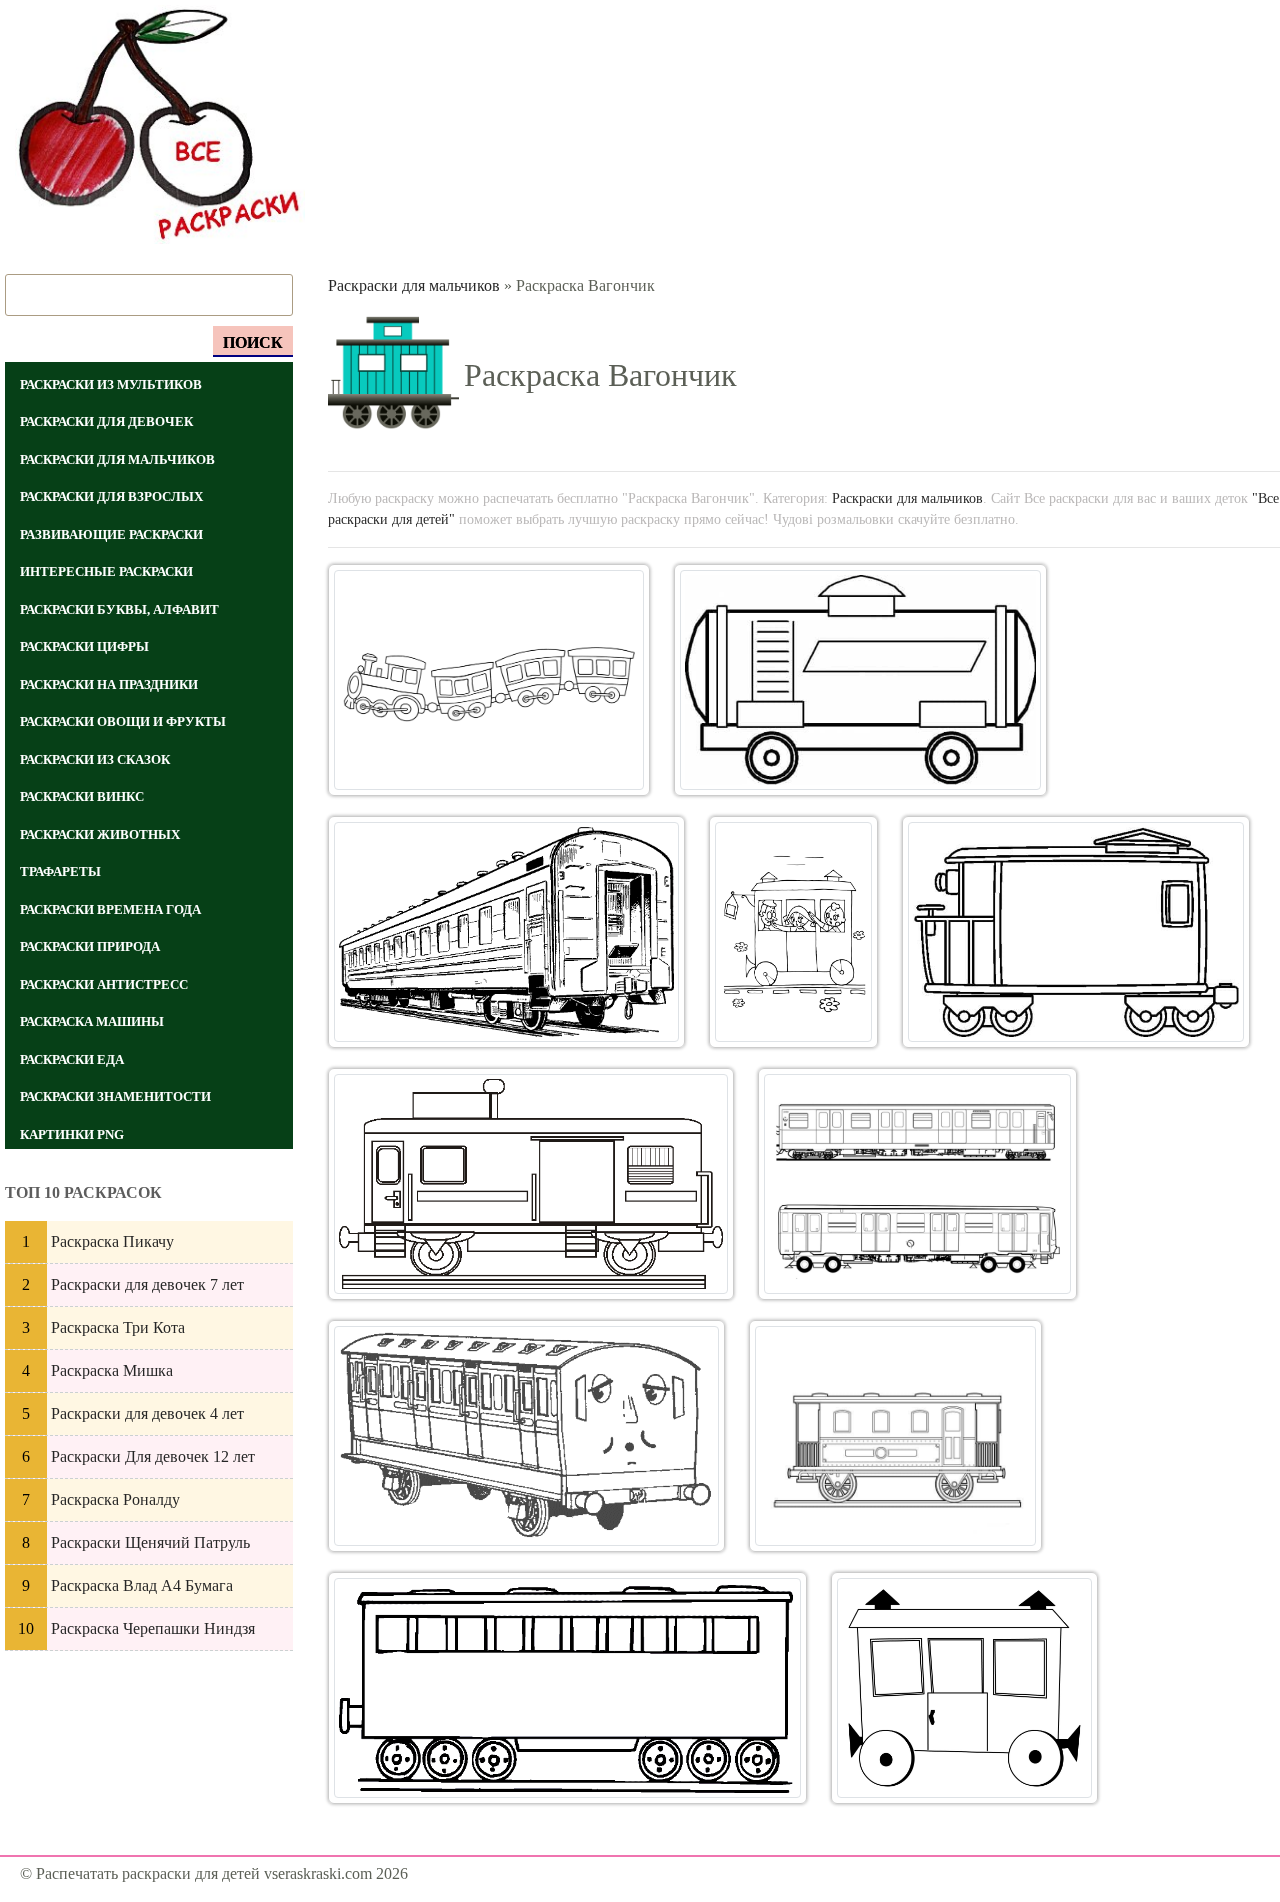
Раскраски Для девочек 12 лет (153, 1456)
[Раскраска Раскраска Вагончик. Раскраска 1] (489, 680)
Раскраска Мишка (112, 1370)
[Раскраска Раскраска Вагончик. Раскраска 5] (1076, 932)
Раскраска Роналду (115, 1499)
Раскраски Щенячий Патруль (150, 1542)
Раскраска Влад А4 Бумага (142, 1585)
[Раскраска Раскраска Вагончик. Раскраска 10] (568, 1688)
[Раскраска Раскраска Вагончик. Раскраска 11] (964, 1688)
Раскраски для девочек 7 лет (147, 1284)
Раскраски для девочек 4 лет (147, 1413)
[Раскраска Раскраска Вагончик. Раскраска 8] (526, 1436)
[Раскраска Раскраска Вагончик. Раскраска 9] (896, 1436)
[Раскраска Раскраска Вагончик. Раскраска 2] (861, 680)
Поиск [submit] (253, 342)
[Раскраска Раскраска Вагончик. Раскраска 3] (507, 932)
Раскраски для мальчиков (414, 285)
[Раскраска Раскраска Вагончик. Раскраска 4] (793, 932)
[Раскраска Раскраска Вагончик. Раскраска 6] (531, 1184)
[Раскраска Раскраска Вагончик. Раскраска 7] (917, 1184)
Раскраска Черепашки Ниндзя (153, 1628)
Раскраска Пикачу (112, 1241)
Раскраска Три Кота (118, 1327)
